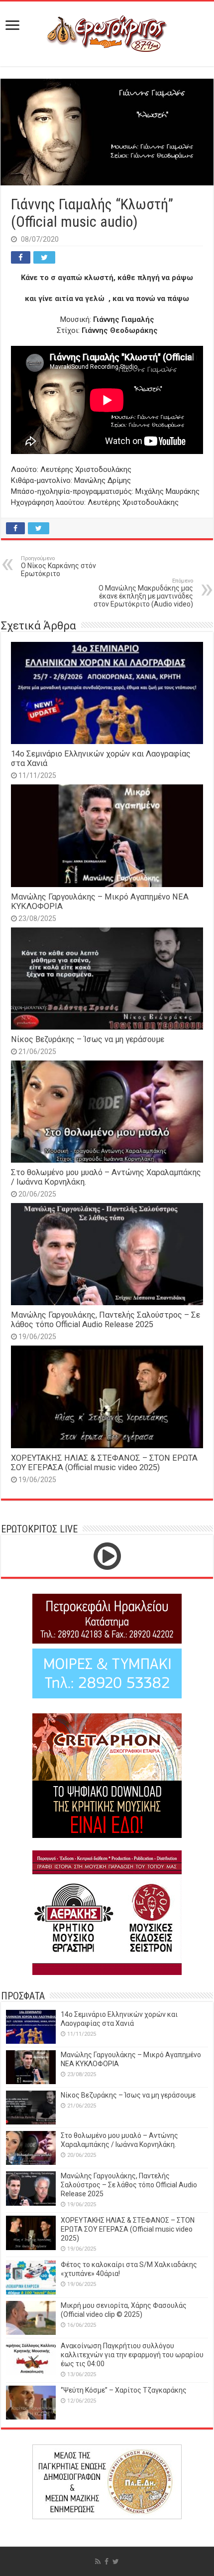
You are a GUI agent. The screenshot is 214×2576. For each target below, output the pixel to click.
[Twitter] (116, 2562)
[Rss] (98, 2562)
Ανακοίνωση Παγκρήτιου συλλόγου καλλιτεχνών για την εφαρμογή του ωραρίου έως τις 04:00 (132, 2355)
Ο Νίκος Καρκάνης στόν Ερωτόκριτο (58, 566)
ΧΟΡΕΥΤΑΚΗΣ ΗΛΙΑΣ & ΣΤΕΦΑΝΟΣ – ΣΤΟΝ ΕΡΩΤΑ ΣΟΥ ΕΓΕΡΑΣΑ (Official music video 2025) (104, 1463)
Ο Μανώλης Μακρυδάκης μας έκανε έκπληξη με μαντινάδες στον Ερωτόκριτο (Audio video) (143, 593)
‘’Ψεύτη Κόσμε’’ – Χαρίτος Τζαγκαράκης (124, 2390)
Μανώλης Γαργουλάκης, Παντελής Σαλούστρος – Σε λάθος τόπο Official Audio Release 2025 (106, 1320)
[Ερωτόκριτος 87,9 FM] (107, 32)
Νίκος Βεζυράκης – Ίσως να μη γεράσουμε (88, 1039)
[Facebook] (107, 2562)
